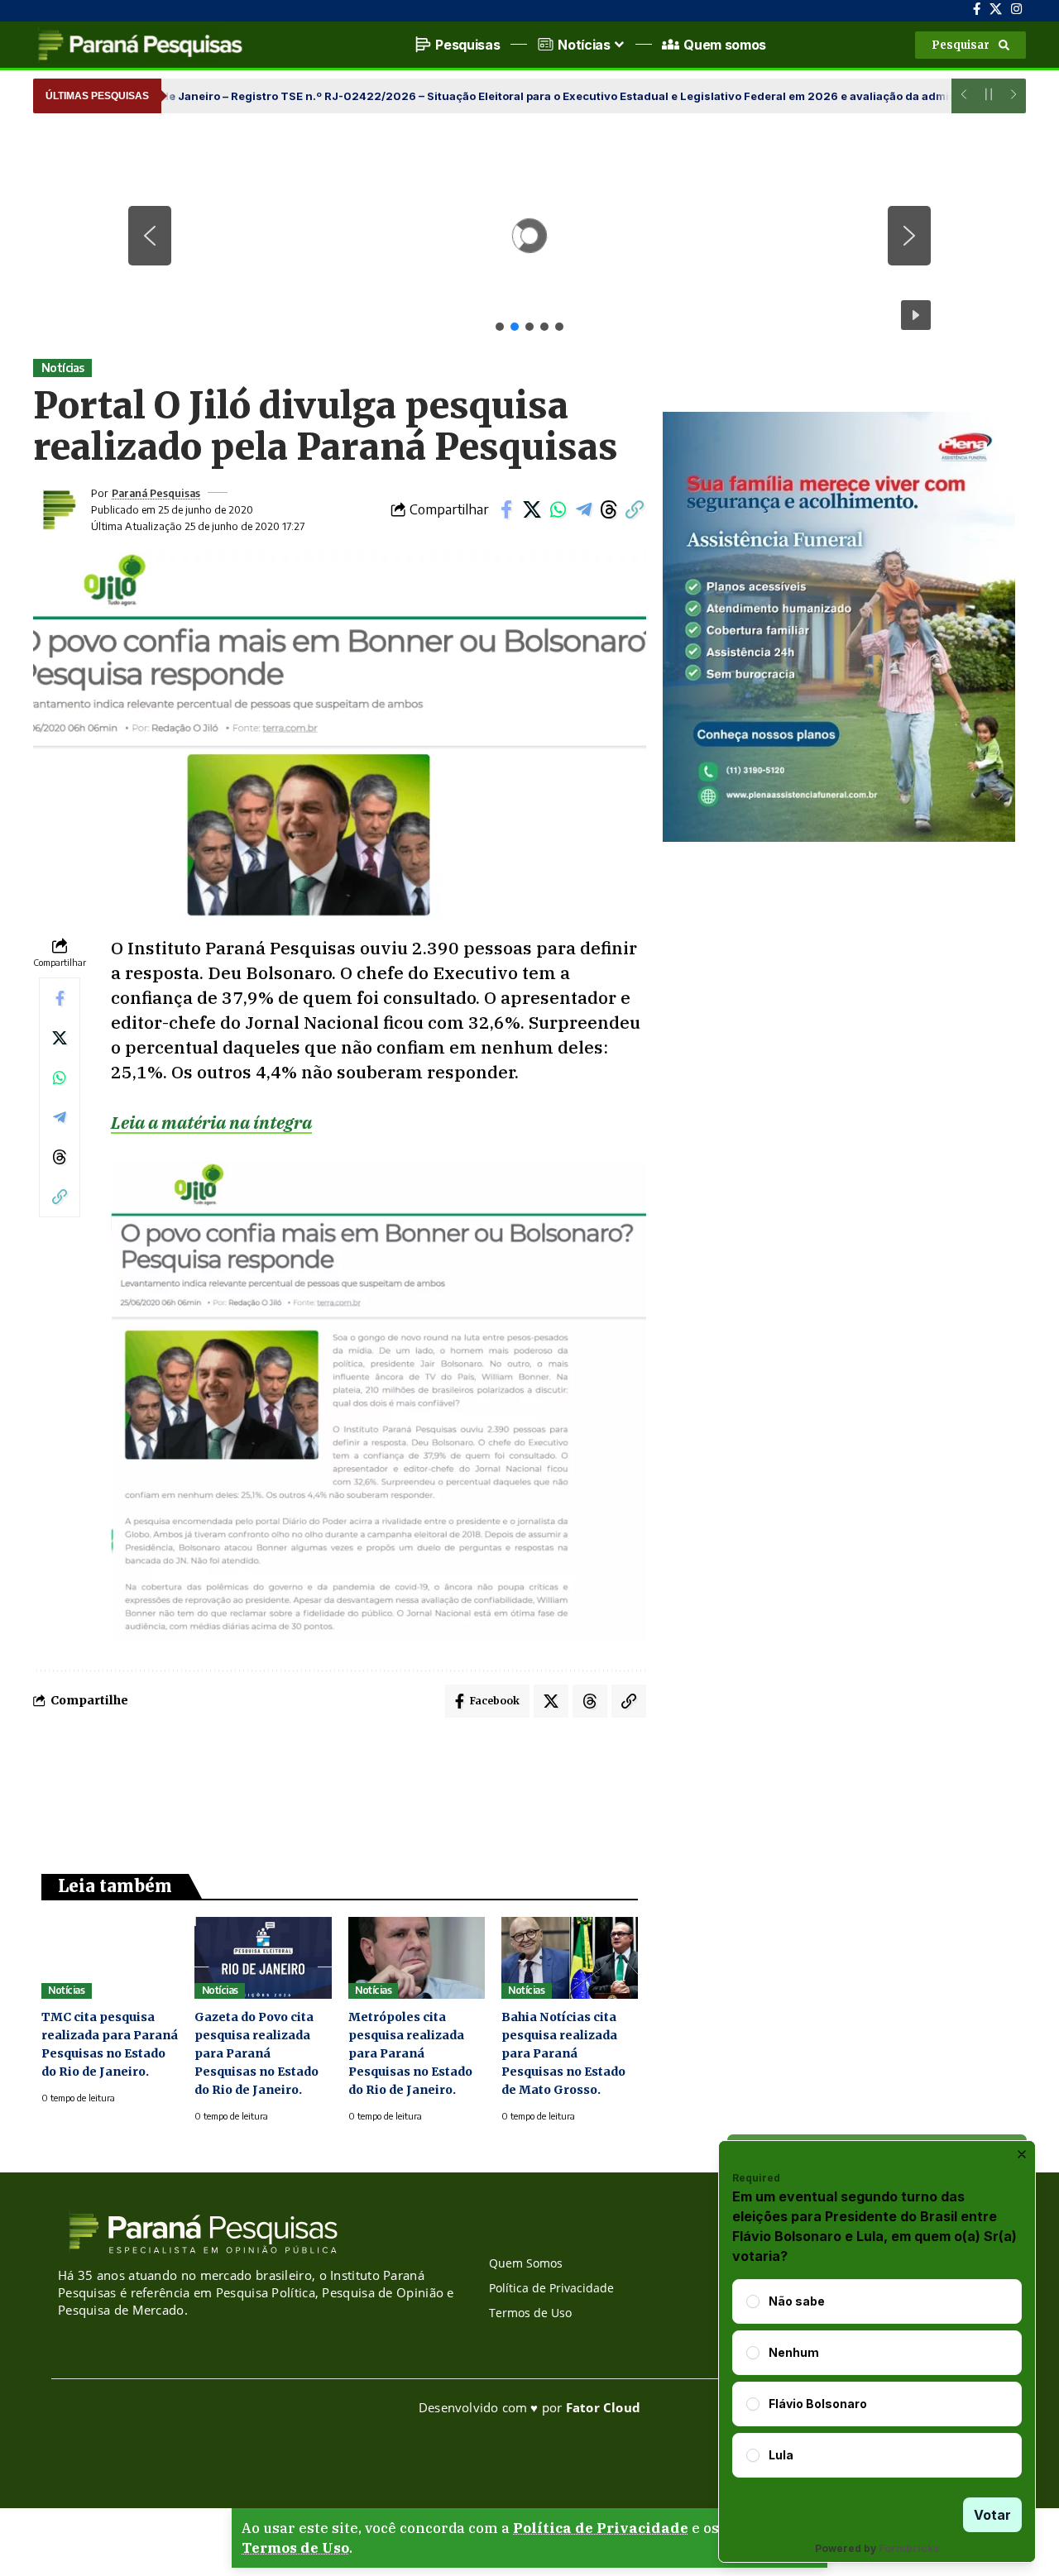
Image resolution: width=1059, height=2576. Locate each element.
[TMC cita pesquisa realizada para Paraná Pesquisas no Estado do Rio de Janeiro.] (110, 1958)
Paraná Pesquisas (156, 493)
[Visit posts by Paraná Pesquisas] (58, 509)
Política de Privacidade (601, 2528)
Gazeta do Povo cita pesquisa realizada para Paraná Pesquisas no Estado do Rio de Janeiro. (256, 2053)
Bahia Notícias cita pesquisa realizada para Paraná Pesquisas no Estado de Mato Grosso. (563, 2053)
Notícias (63, 368)
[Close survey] (1022, 2154)
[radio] (753, 2301)
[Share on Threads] (609, 509)
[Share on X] (532, 509)
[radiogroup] (877, 2378)
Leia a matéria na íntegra (211, 1122)
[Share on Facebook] (506, 509)
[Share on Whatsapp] (558, 509)
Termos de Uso (295, 2548)
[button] (970, 45)
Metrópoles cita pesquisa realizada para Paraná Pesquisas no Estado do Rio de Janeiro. (410, 2053)
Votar (992, 2515)
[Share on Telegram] (583, 509)
